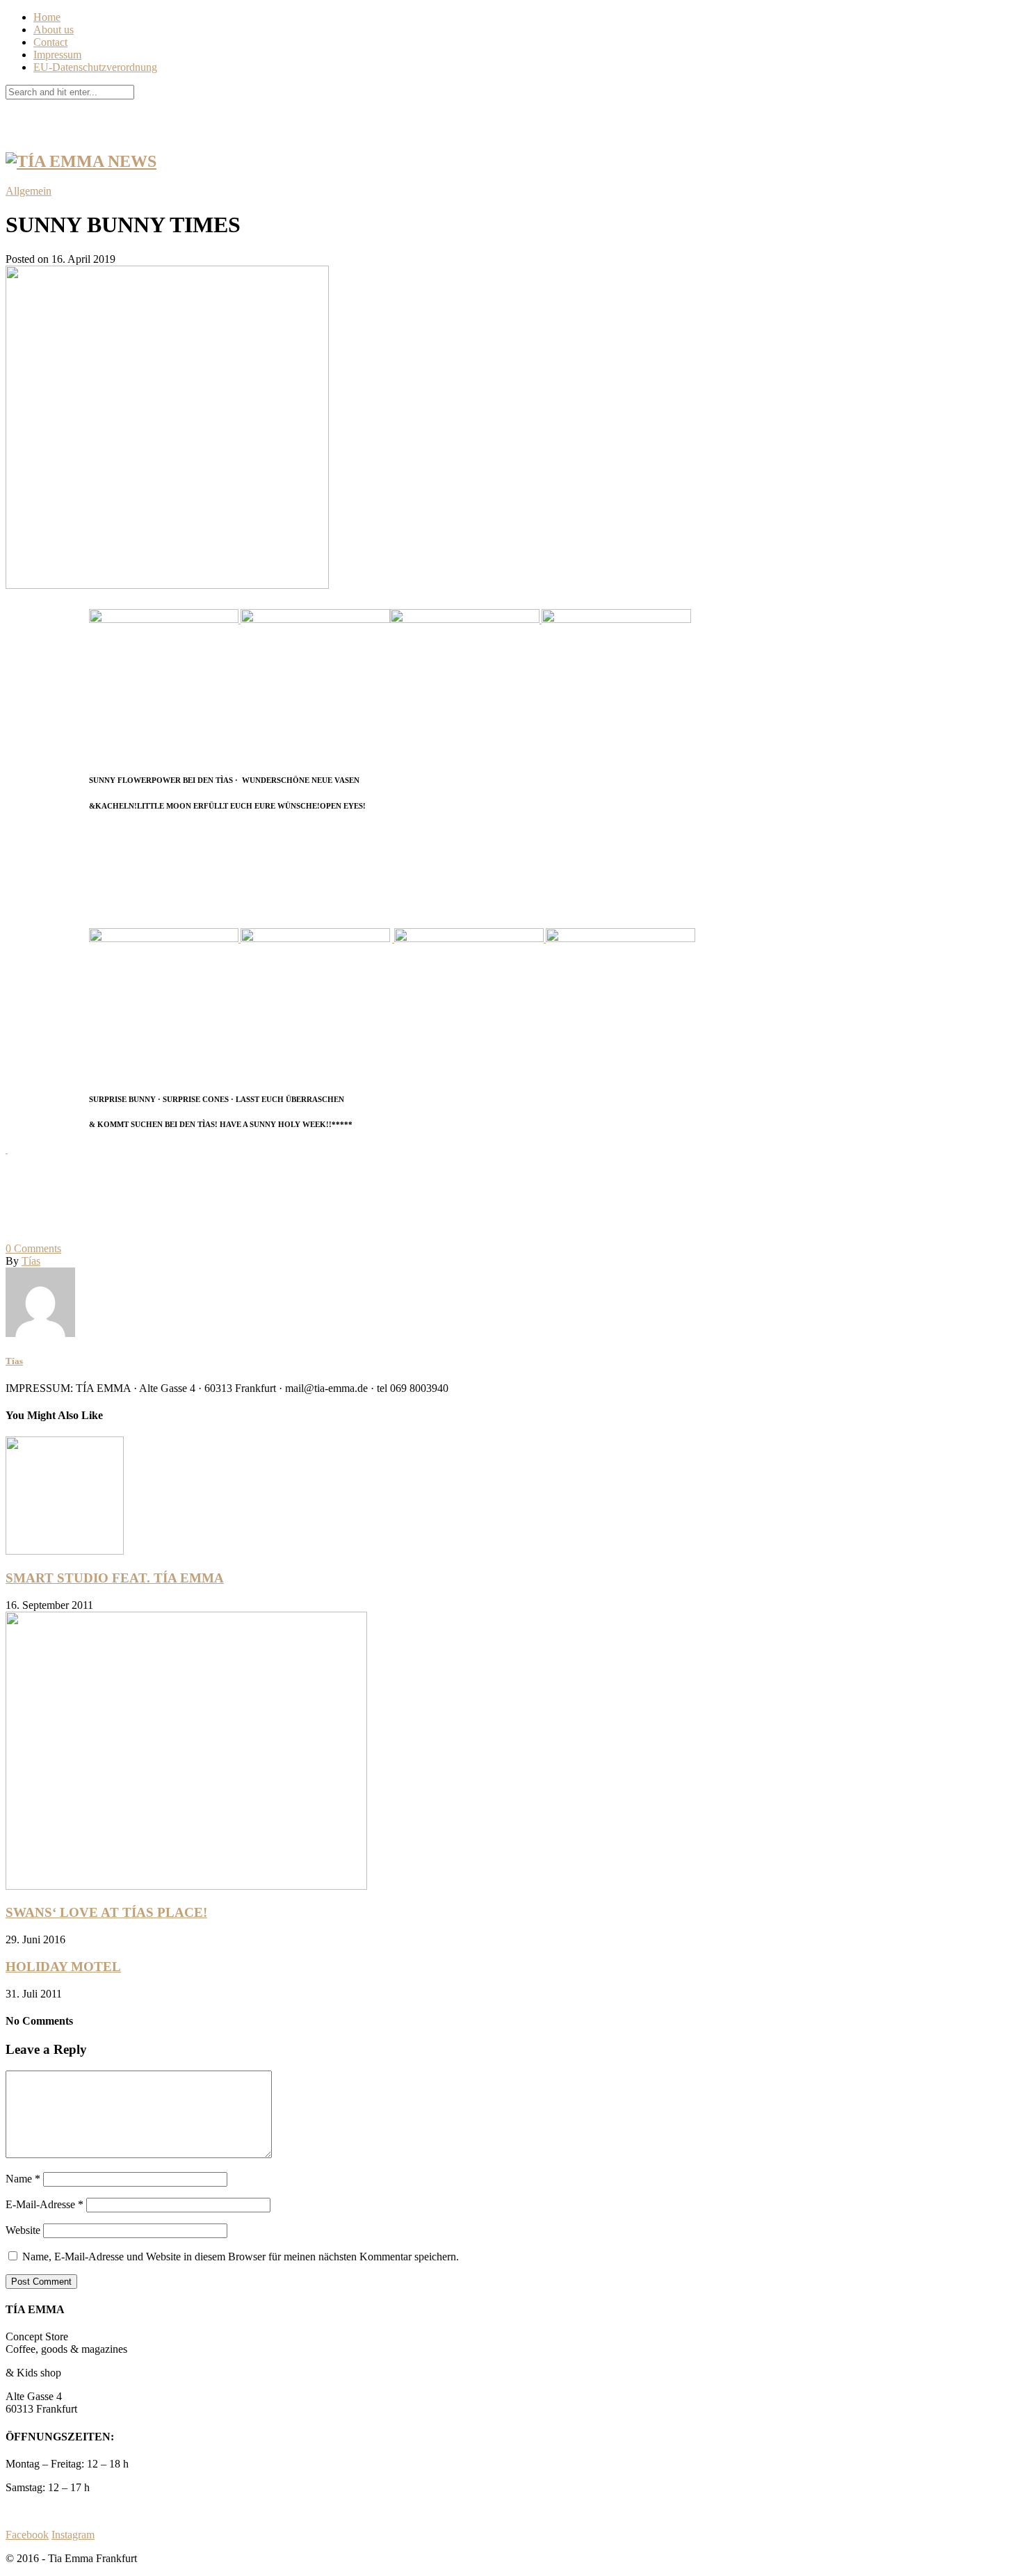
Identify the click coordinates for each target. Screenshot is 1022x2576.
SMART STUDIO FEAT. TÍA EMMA (115, 1578)
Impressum (57, 55)
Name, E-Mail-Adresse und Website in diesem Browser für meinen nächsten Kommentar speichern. (241, 2257)
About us (54, 30)
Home (47, 17)
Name (23, 2179)
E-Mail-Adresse (44, 2204)
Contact (50, 42)
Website (23, 2230)
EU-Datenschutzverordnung (95, 67)
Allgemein (29, 191)
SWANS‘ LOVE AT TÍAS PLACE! (106, 1912)
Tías (31, 1261)
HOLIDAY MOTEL (63, 1967)
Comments (33, 1248)
